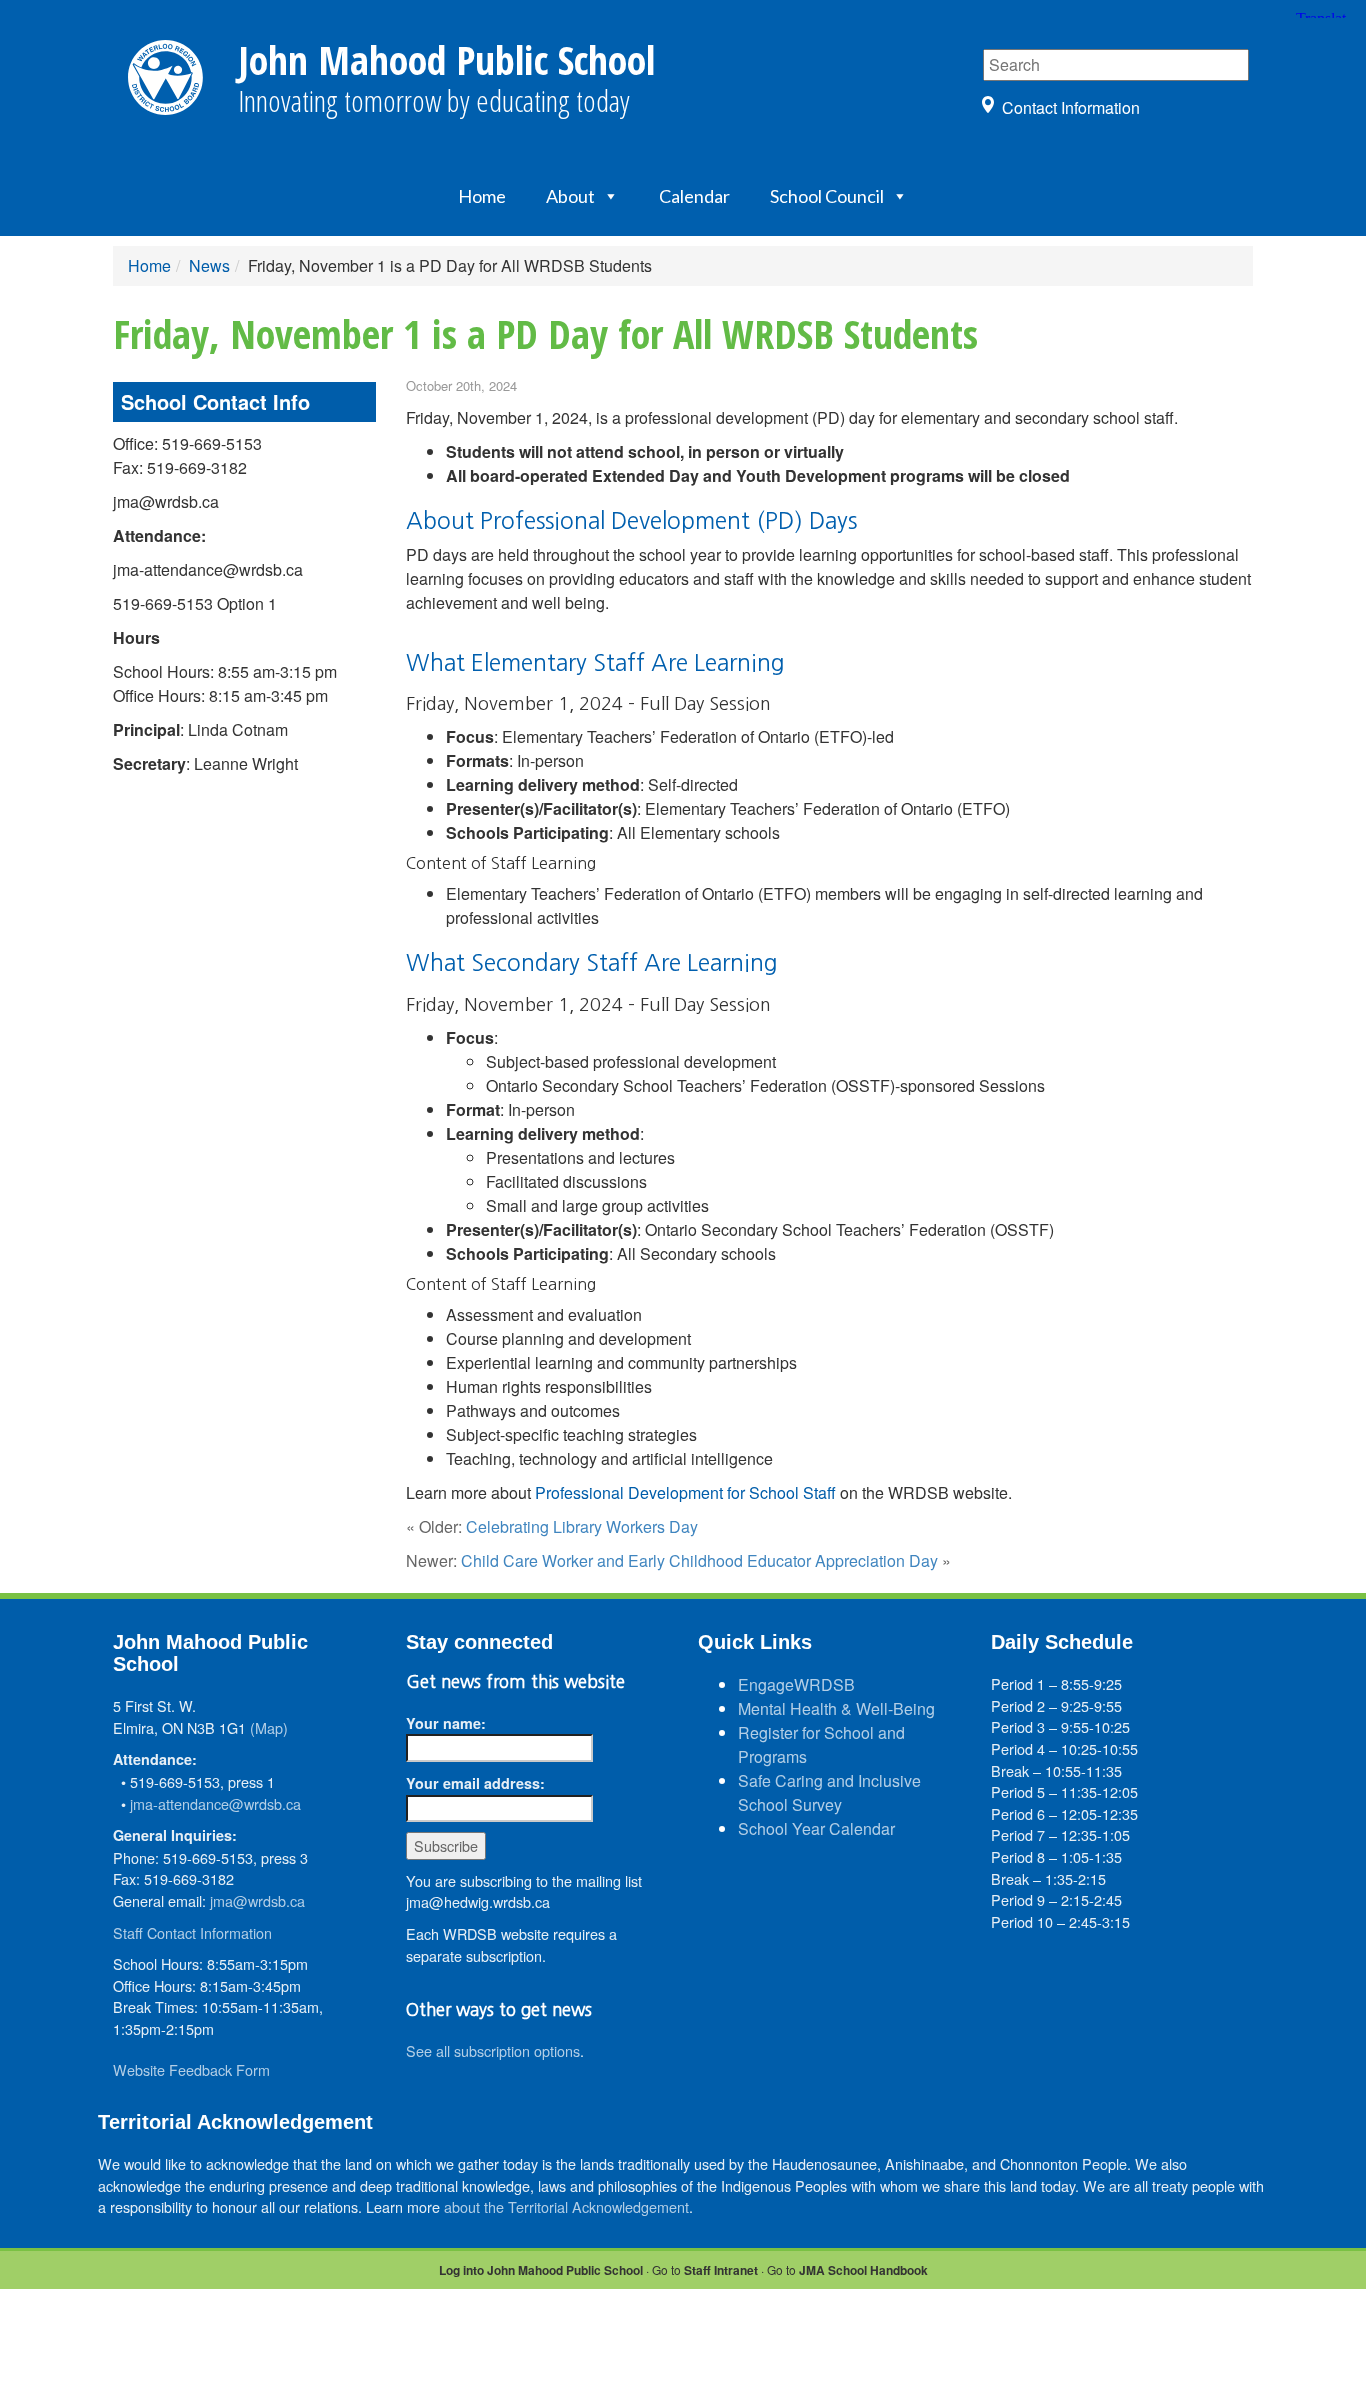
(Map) (269, 1727)
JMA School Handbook (863, 2270)
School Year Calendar (816, 1828)
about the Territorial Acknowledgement (566, 2206)
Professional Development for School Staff (685, 1492)
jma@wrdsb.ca (257, 1900)
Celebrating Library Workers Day (582, 1526)
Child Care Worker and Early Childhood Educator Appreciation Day (699, 1560)
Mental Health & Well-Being (836, 1708)
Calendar (694, 196)
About (570, 196)
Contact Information (1071, 107)
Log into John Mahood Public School (541, 2270)
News (209, 265)
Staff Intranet (721, 2270)
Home (482, 196)
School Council (827, 196)
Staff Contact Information (192, 1932)
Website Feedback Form (191, 2069)
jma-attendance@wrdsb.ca (215, 1803)
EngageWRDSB (796, 1684)
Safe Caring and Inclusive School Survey (829, 1792)
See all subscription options (493, 2050)
